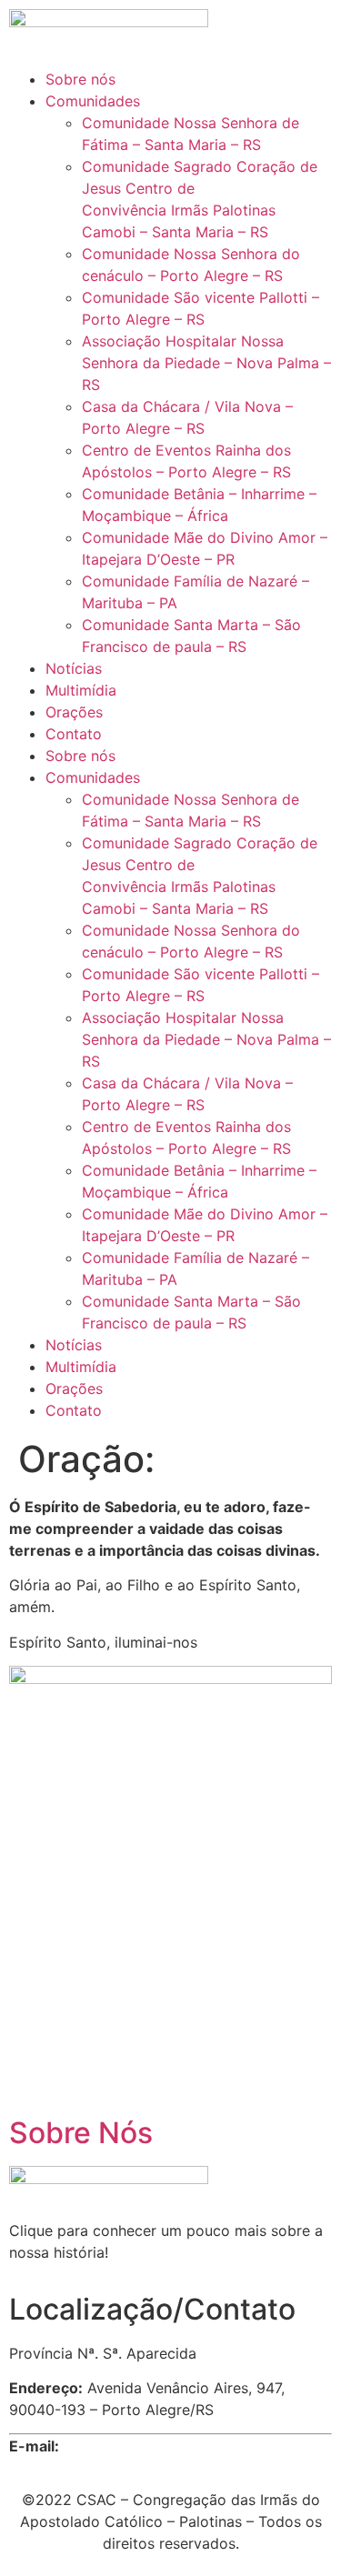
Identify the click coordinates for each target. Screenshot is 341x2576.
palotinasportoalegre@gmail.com (178, 2446)
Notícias (74, 668)
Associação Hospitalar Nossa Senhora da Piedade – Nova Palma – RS (206, 363)
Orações (74, 712)
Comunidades (93, 101)
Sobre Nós (81, 2133)
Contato (74, 734)
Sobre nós (80, 79)
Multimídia (81, 690)
